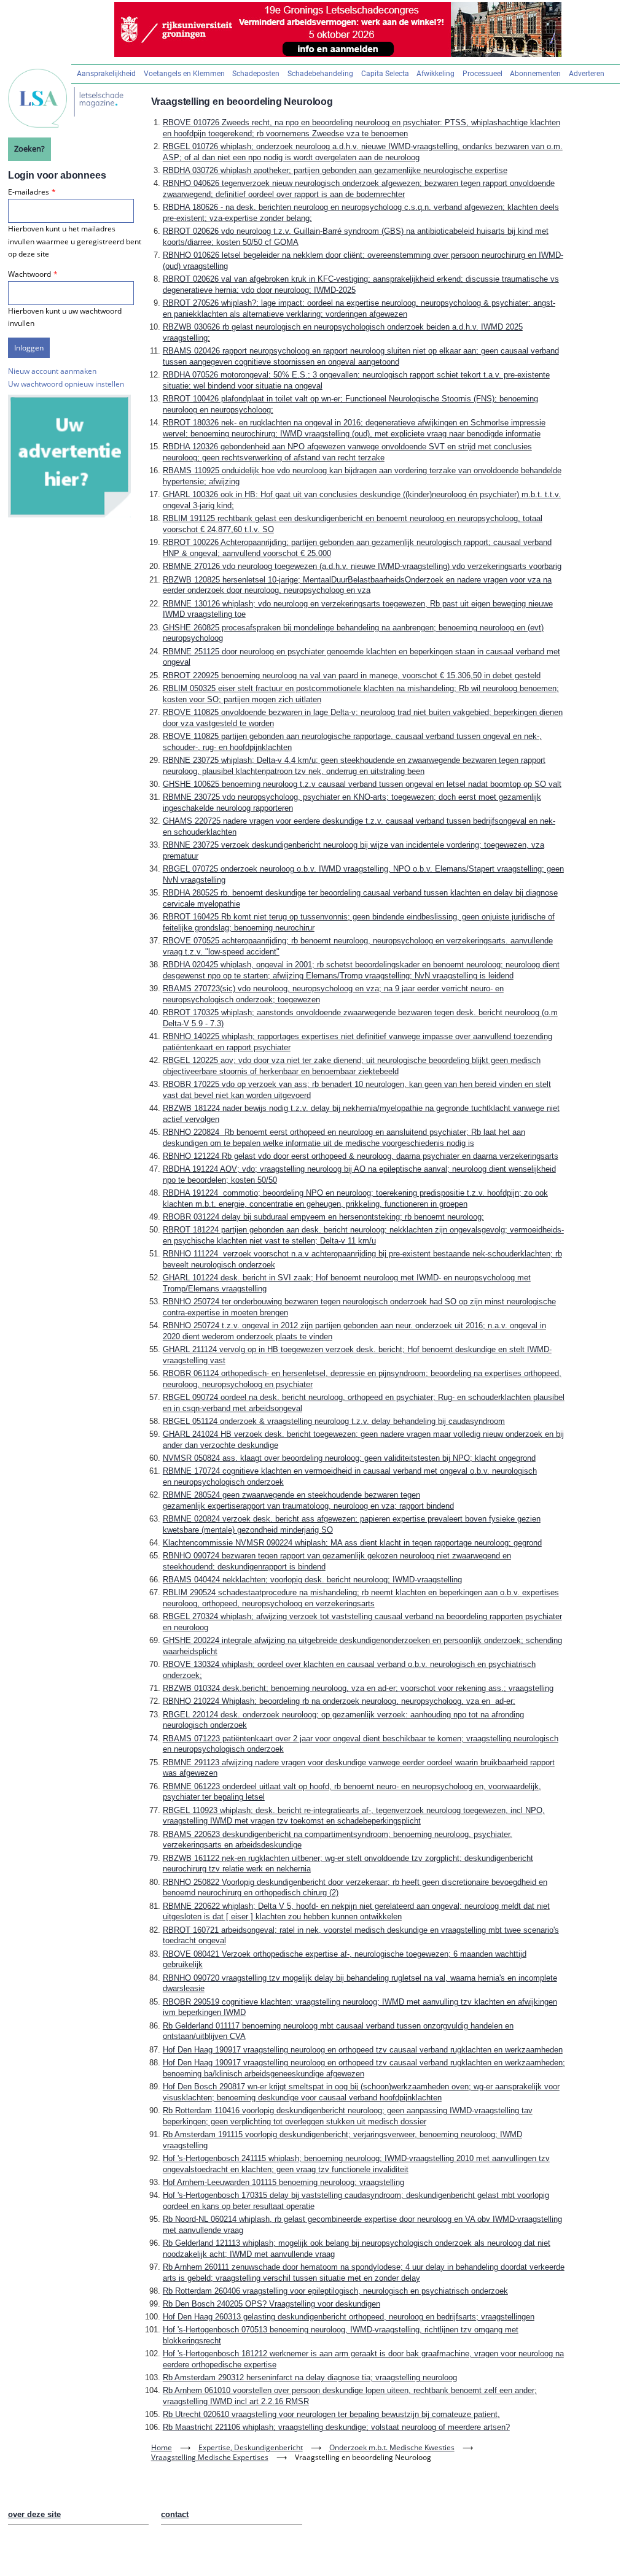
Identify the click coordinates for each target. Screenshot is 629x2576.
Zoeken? (29, 149)
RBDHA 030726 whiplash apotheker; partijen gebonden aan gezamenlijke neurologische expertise (335, 170)
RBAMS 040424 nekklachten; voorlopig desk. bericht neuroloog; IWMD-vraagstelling (312, 1580)
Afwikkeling (436, 74)
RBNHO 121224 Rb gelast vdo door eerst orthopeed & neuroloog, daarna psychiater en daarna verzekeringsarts (361, 1156)
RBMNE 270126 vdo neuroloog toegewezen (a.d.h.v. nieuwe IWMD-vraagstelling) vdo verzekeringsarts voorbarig (362, 566)
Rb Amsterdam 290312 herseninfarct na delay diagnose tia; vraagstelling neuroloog (310, 2377)
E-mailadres (29, 192)
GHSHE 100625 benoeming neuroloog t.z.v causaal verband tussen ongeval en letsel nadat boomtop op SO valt (362, 784)
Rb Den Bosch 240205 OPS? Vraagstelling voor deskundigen (272, 2304)
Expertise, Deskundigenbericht (251, 2447)
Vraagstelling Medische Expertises (210, 2457)
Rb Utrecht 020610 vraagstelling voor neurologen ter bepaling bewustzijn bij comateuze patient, (331, 2414)
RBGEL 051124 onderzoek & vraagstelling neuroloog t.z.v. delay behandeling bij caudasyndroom (334, 1421)
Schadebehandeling (320, 74)
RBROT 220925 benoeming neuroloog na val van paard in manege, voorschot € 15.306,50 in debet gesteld (352, 675)
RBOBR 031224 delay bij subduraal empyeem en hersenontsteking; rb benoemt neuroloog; (323, 1217)
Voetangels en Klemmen (184, 74)
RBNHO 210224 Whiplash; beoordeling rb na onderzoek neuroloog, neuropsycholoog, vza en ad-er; (339, 1701)
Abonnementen (535, 74)
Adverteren (587, 74)
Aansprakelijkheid (106, 74)
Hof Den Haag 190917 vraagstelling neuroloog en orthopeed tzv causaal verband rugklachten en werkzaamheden (363, 2050)
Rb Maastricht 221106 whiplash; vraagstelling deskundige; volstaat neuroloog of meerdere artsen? (336, 2427)
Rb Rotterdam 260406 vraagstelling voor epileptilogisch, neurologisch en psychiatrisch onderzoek (335, 2291)
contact (175, 2514)
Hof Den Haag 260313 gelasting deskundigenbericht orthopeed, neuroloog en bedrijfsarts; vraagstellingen (349, 2317)
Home (162, 2447)
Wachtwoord (29, 274)
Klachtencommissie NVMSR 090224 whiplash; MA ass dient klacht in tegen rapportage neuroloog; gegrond (352, 1543)
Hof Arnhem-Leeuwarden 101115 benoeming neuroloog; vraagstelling (283, 2182)
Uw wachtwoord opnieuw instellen (66, 384)
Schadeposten (256, 74)
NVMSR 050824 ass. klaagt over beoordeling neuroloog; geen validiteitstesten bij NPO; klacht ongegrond (349, 1458)
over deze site (34, 2514)
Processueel (482, 74)
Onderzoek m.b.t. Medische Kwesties (392, 2447)
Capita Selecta (385, 74)
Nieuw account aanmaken (52, 371)
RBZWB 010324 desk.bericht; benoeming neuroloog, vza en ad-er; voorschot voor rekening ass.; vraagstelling (358, 1688)
